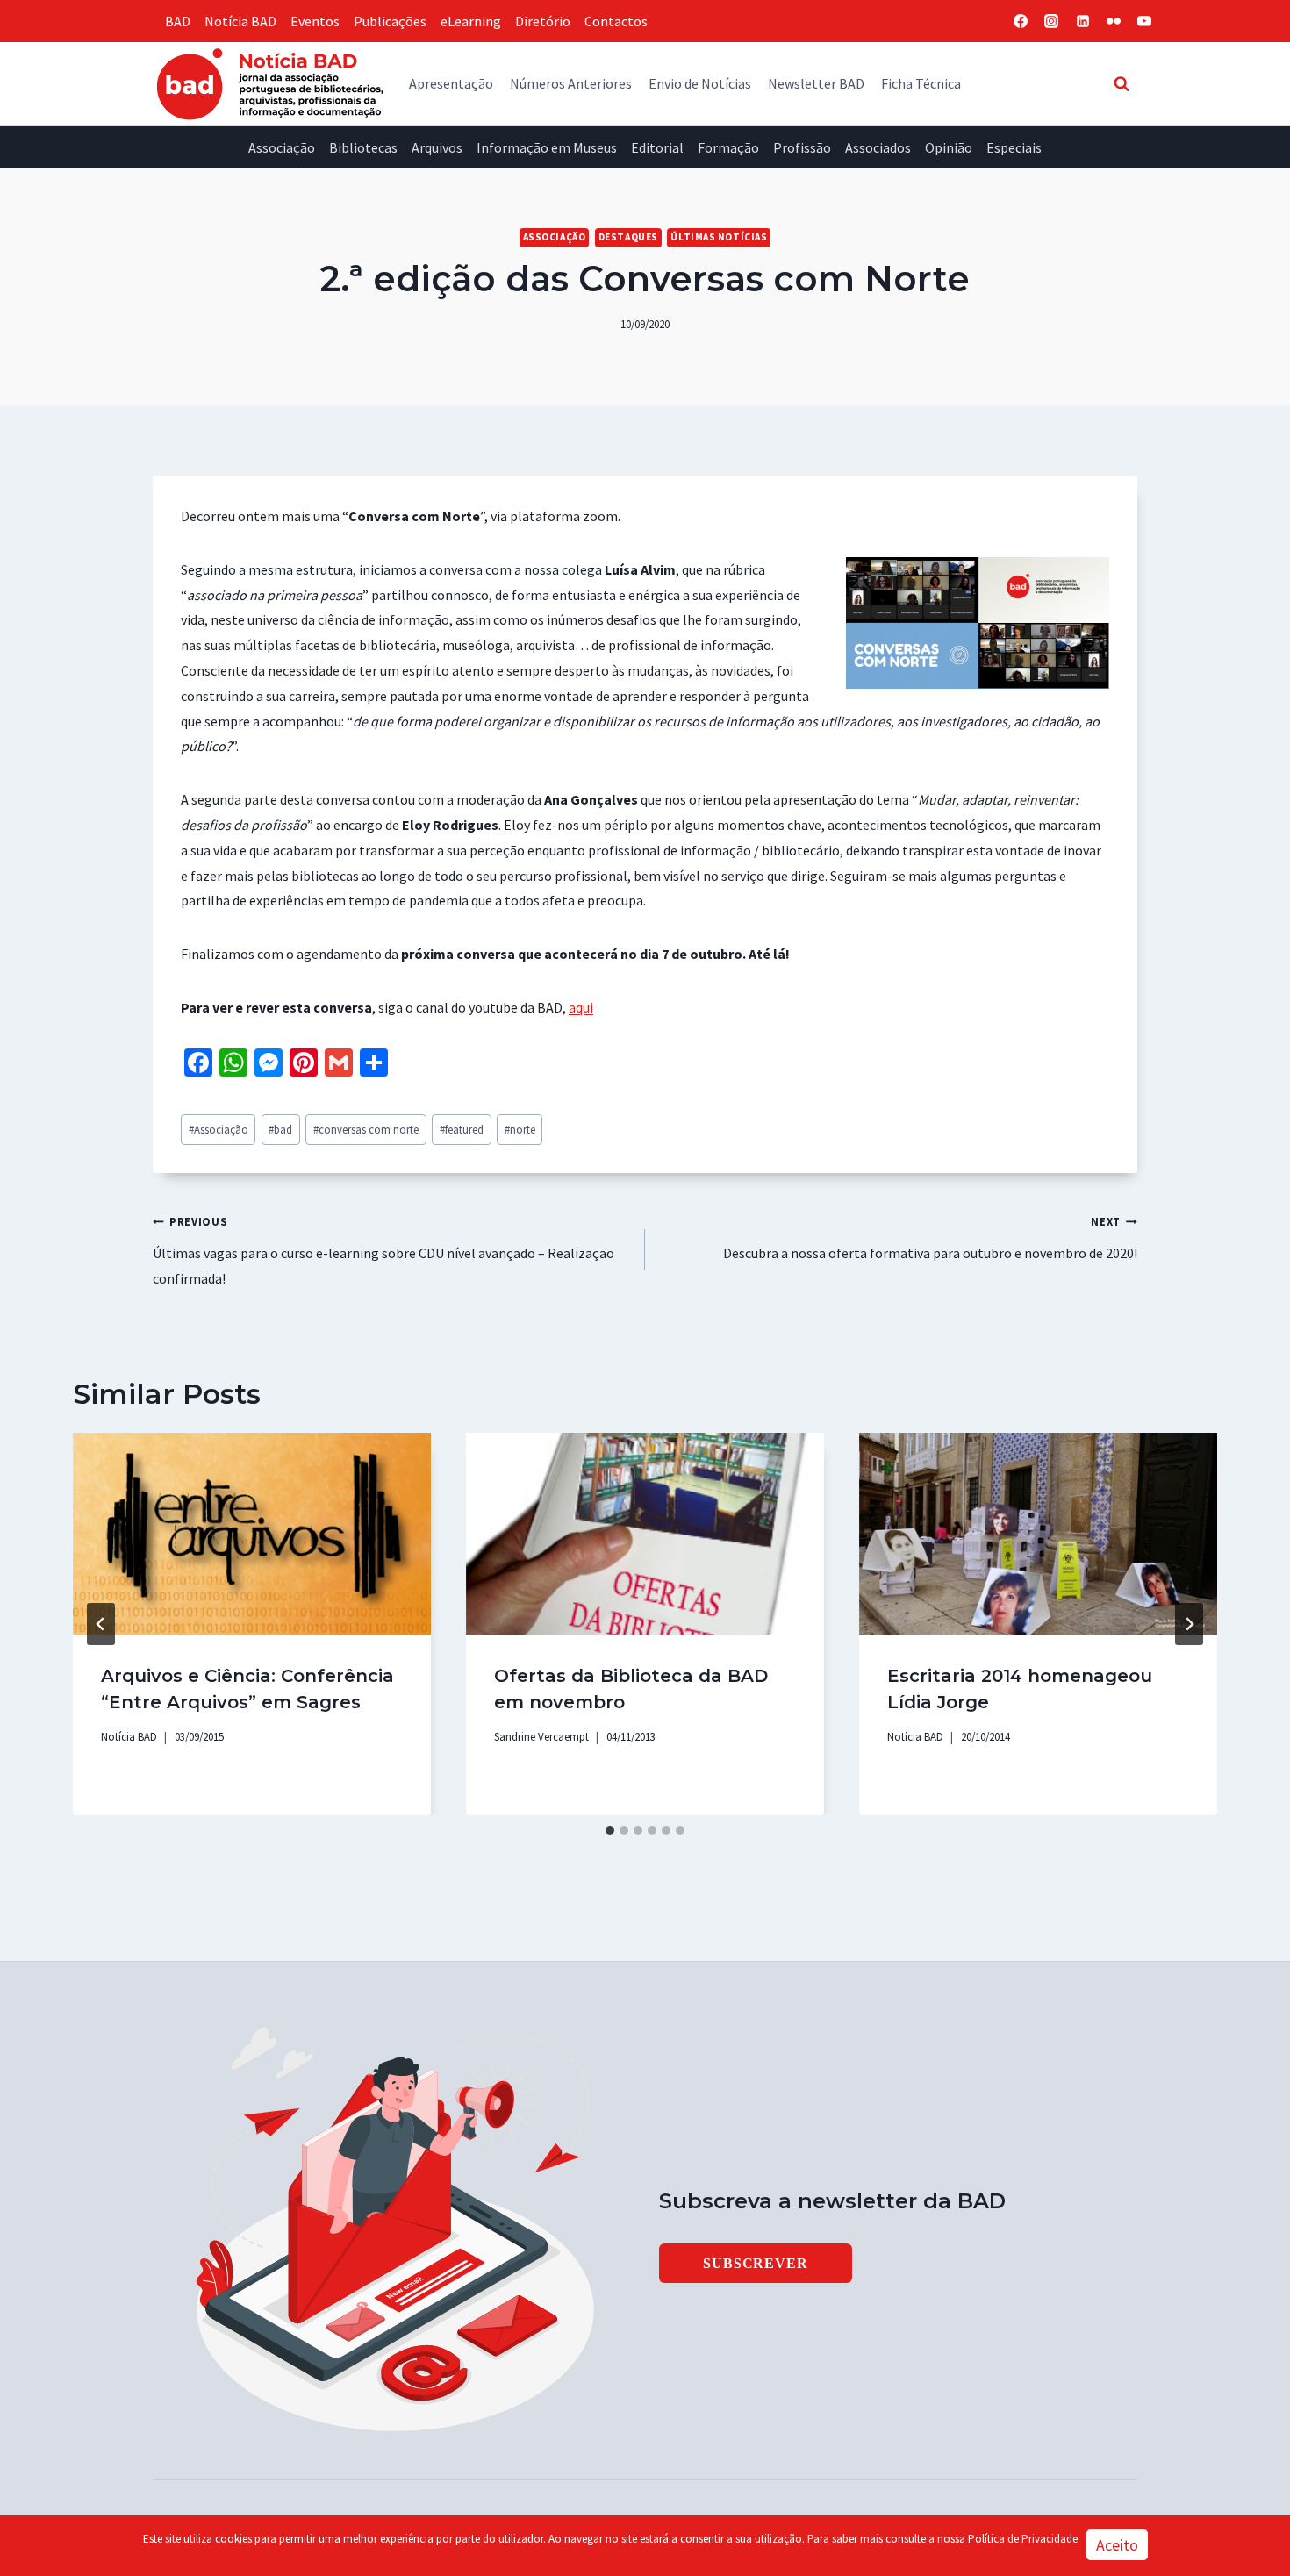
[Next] (1189, 1624)
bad (280, 1129)
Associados (878, 147)
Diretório (543, 21)
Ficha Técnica (921, 83)
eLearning (471, 21)
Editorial (657, 147)
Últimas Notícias (719, 237)
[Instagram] (1051, 21)
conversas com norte (366, 1129)
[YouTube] (1144, 21)
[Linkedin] (1083, 21)
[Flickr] (1114, 21)
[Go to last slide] (101, 1624)
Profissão (802, 147)
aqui (581, 1007)
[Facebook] (1021, 21)
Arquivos (437, 147)
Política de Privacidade (1023, 2539)
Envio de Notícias (700, 83)
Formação (728, 147)
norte (520, 1129)
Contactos (616, 21)
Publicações (390, 21)
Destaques (628, 237)
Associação (282, 147)
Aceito (1117, 2545)
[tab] (610, 1830)
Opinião (949, 147)
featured (462, 1129)
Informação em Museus (547, 147)
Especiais (1014, 147)
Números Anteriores (571, 83)
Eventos (315, 21)
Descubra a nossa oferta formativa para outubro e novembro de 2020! (930, 1238)
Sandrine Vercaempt (541, 1736)
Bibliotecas (363, 147)
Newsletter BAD (816, 83)
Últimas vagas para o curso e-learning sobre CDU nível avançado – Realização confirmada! (383, 1251)
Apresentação (451, 83)
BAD (178, 21)
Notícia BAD (240, 21)
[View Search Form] (1122, 83)
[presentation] (252, 1533)
